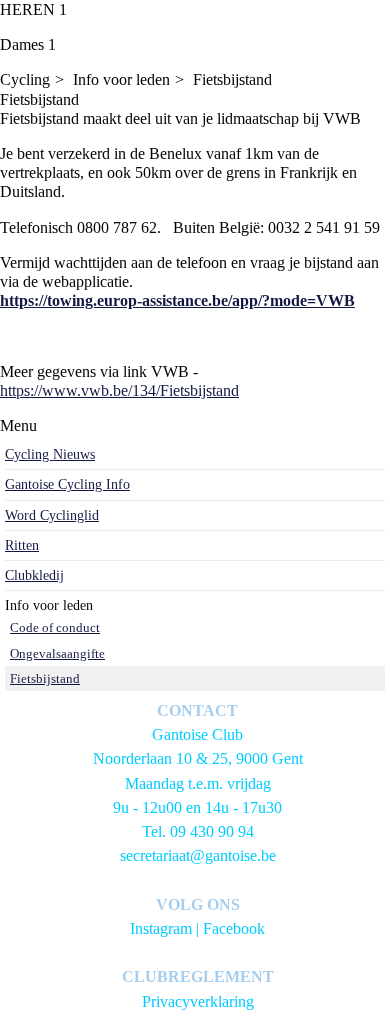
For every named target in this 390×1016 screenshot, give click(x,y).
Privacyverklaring (198, 1001)
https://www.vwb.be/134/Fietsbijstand (119, 390)
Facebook (234, 928)
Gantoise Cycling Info (67, 484)
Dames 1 (28, 44)
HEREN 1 (33, 9)
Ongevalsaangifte (57, 653)
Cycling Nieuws (50, 454)
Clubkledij (34, 575)
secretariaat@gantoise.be (198, 855)
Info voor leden (121, 79)
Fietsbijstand (232, 79)
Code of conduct (55, 627)
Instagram (161, 928)
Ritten (22, 545)
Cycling (25, 79)
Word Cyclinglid (52, 515)
